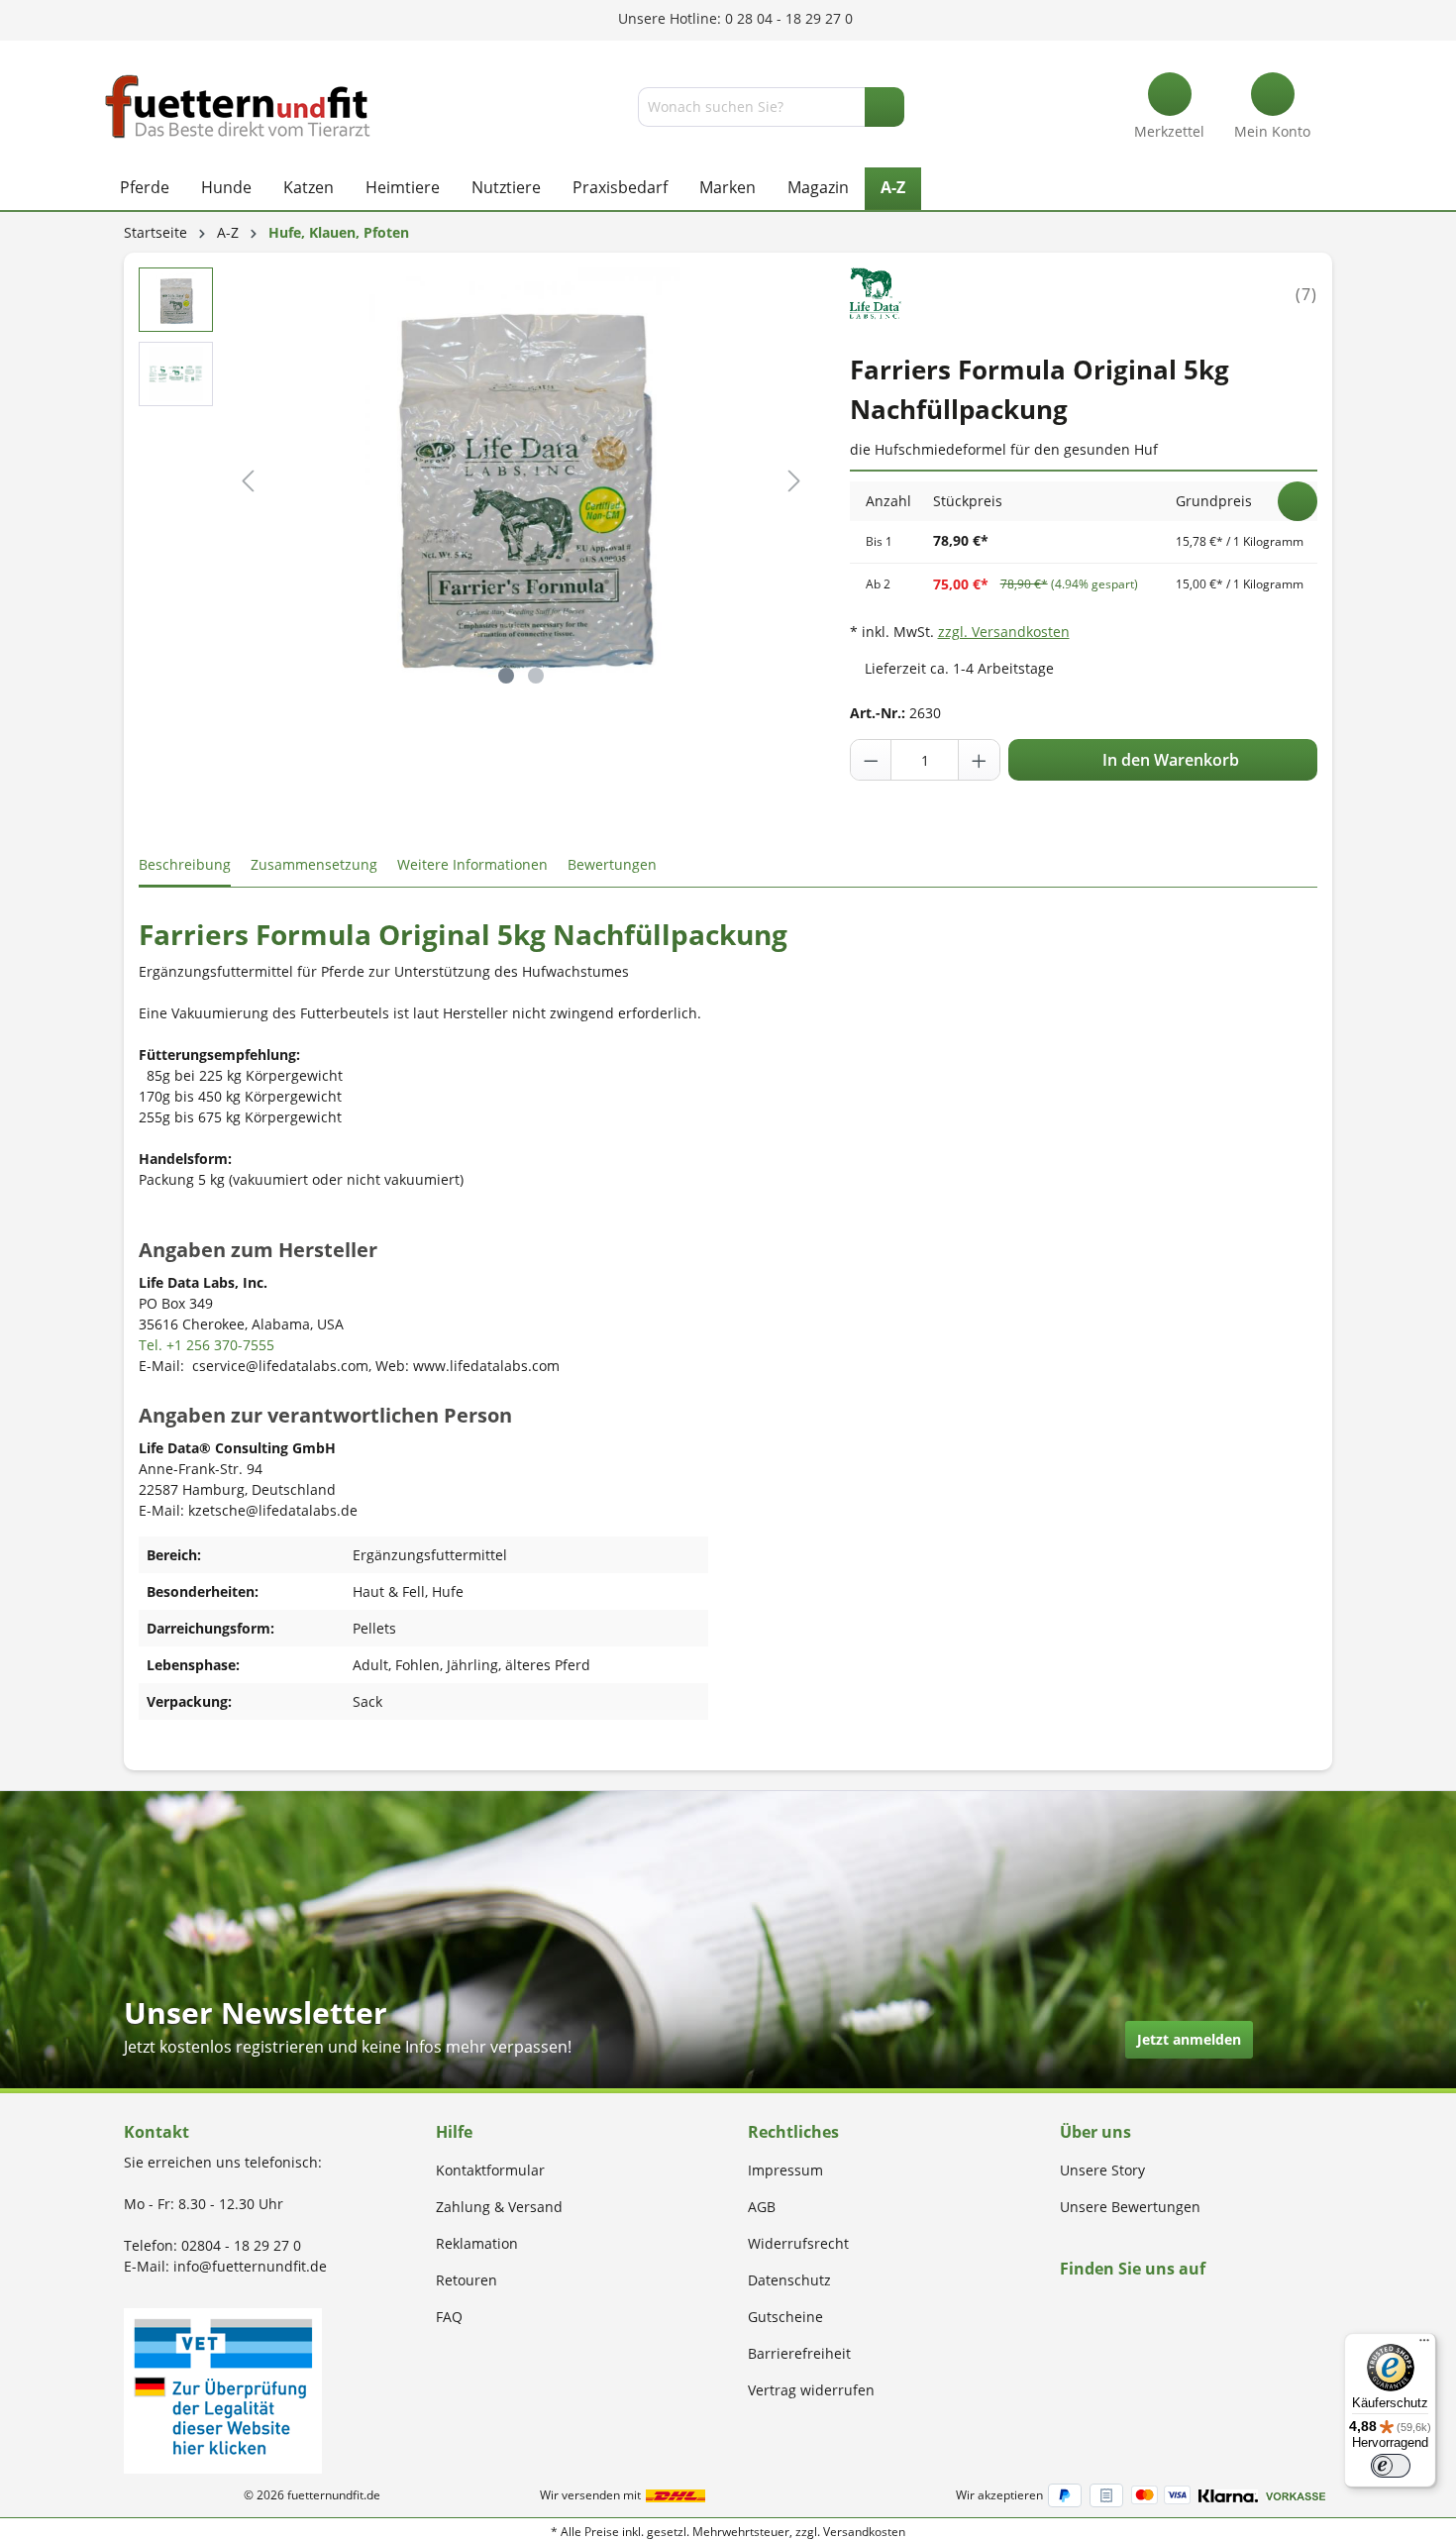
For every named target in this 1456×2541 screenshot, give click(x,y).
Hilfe (454, 2132)
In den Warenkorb (1169, 760)
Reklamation (477, 2243)
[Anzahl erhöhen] (979, 760)
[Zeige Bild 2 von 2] (536, 676)
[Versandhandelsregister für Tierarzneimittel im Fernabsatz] (223, 2389)
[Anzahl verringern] (872, 760)
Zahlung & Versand (499, 2207)
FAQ (449, 2317)
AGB (762, 2207)
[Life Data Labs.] (877, 293)
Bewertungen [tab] (612, 864)
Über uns (1095, 2132)
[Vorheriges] (248, 481)
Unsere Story (1102, 2170)
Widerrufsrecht (798, 2243)
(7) (1306, 294)
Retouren (467, 2280)
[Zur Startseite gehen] (238, 106)
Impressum (785, 2170)
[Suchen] (884, 107)
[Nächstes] (794, 481)
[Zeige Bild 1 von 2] (506, 676)
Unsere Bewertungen (1130, 2207)
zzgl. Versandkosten (1004, 632)
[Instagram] (1089, 2307)
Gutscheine (785, 2317)
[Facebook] (1066, 2307)
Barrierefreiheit (799, 2353)
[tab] (185, 865)
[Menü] (1424, 2345)
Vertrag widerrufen (811, 2390)
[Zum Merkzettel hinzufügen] (1298, 501)
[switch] (1391, 2466)
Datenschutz (789, 2280)
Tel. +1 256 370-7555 (207, 1345)
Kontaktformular (490, 2170)
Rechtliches (793, 2132)
